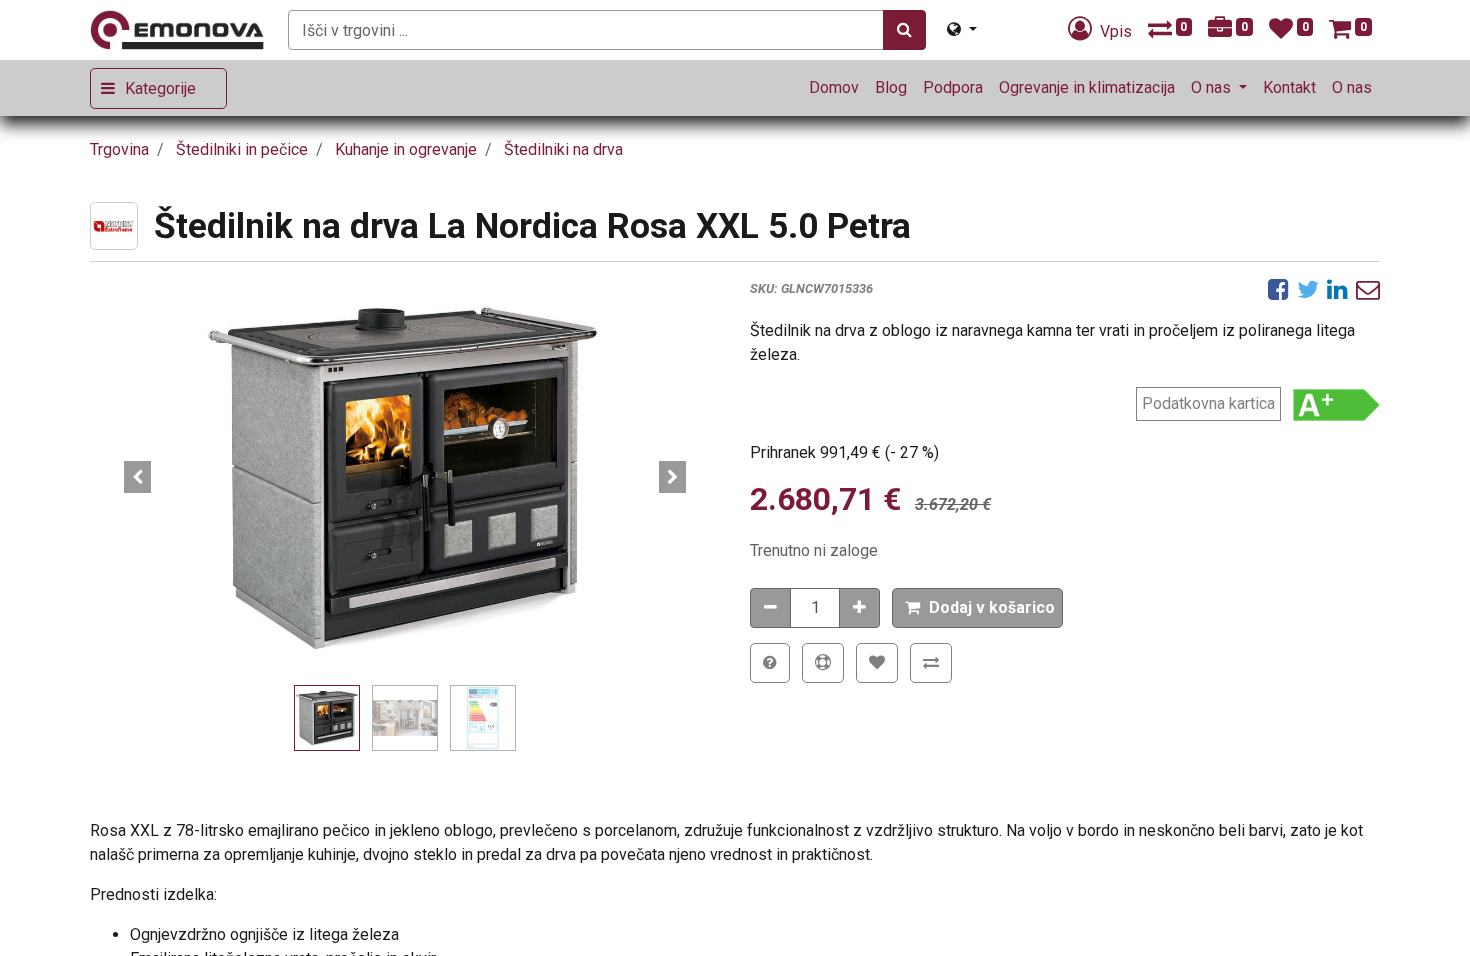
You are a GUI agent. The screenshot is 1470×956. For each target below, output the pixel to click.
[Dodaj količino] (859, 608)
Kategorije (160, 88)
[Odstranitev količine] (770, 608)
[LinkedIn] (1337, 289)
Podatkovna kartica (1208, 403)
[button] (137, 477)
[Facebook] (1278, 289)
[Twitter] (1308, 289)
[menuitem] (834, 88)
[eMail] (1368, 289)
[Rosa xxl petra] (405, 477)
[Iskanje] (904, 30)
